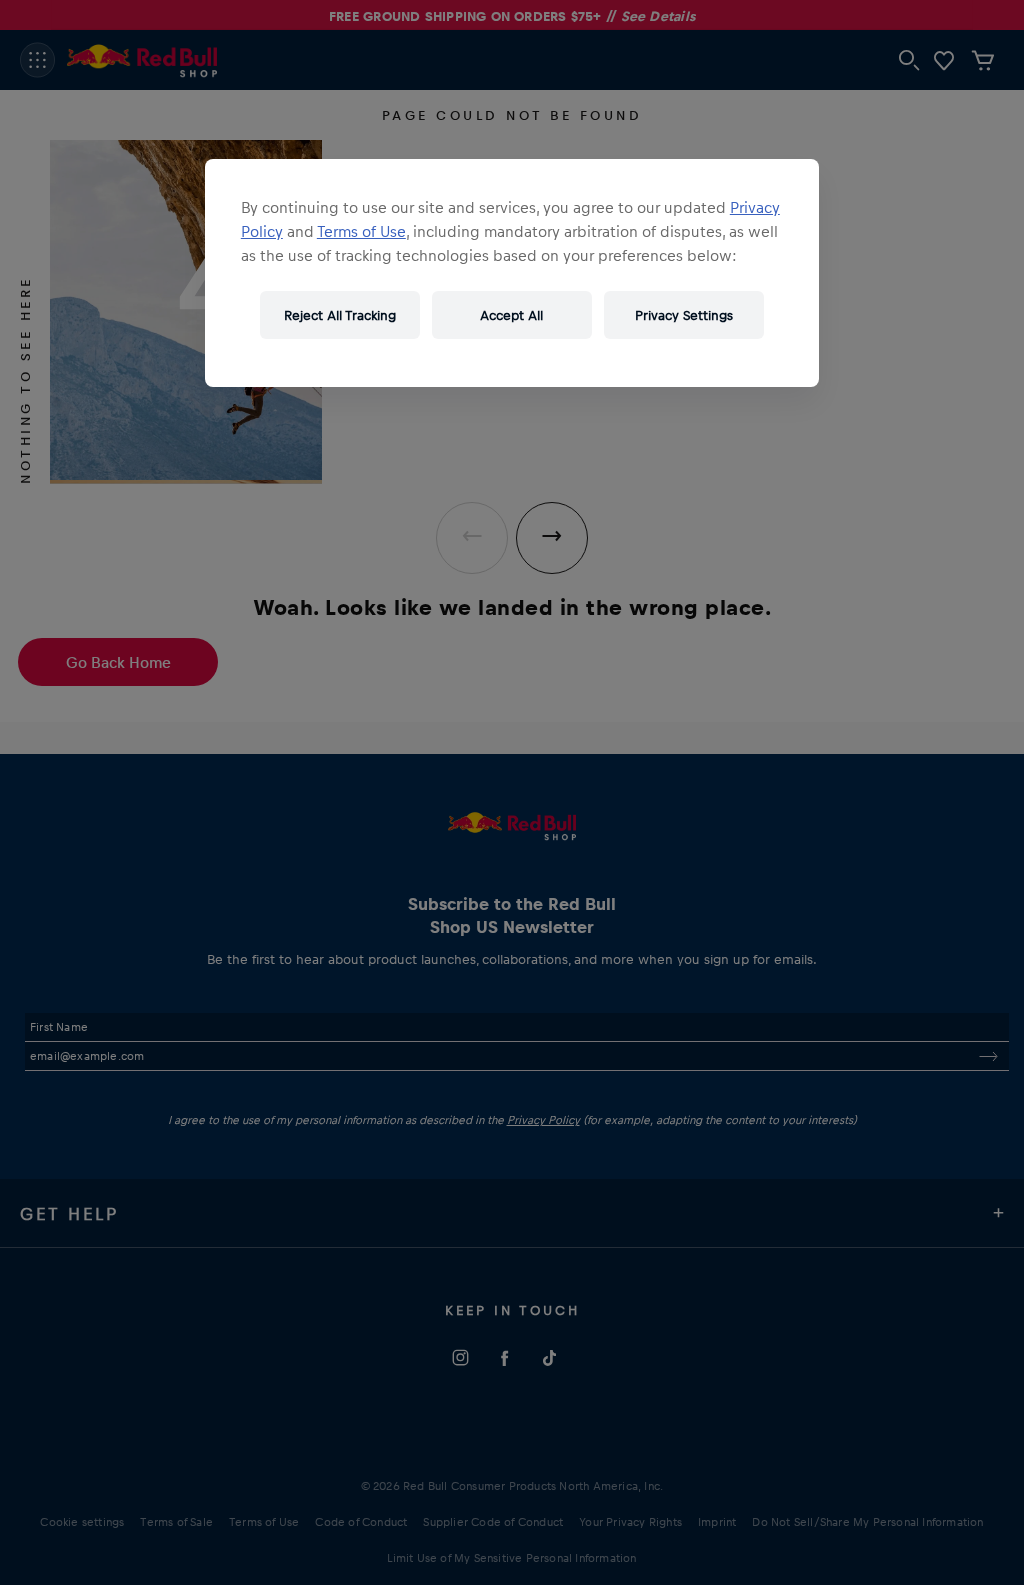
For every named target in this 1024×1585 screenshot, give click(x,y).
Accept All (511, 314)
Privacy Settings (684, 314)
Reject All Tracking (340, 314)
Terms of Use (361, 231)
